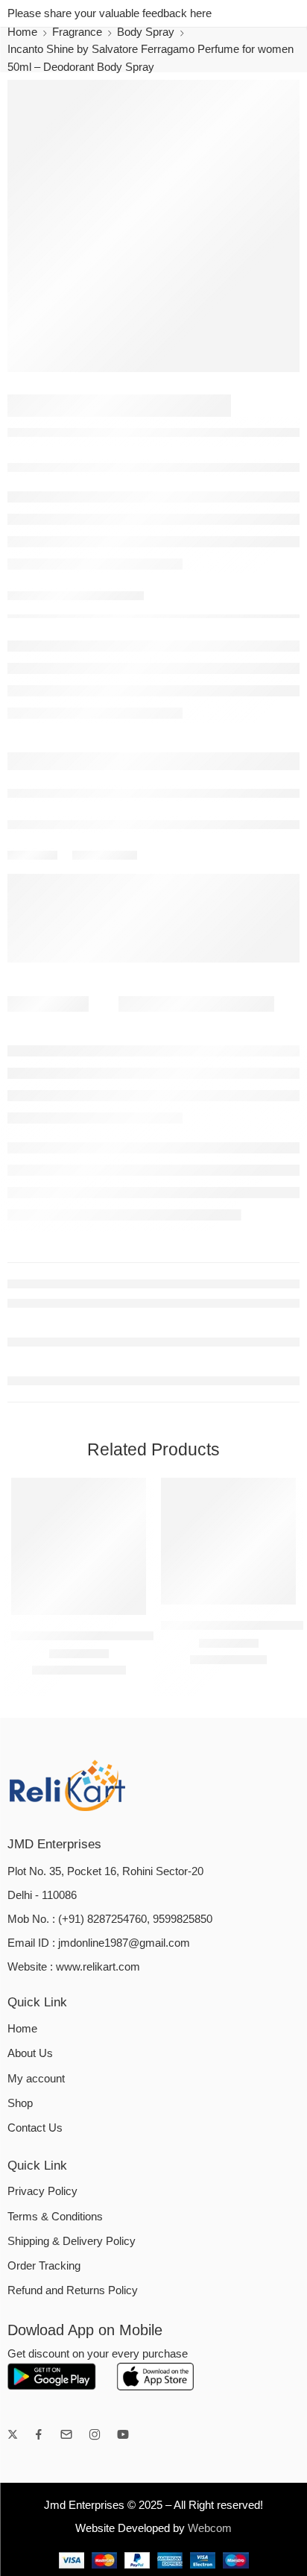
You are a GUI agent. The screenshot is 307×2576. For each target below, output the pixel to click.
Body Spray (146, 32)
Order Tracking (44, 2266)
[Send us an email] (66, 2434)
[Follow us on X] (13, 2434)
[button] (125, 1613)
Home (22, 32)
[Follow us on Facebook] (39, 2434)
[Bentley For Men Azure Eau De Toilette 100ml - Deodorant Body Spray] (79, 1546)
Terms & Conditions (55, 2217)
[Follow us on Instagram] (95, 2434)
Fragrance (77, 32)
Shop (20, 2103)
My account (36, 2079)
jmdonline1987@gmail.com (124, 1943)
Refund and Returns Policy (73, 2290)
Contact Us (35, 2128)
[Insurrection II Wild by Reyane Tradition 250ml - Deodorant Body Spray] (228, 1541)
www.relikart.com (98, 1967)
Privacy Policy (42, 2191)
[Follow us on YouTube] (123, 2434)
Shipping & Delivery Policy (72, 2241)
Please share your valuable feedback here (110, 13)
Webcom (210, 2528)
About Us (30, 2053)
